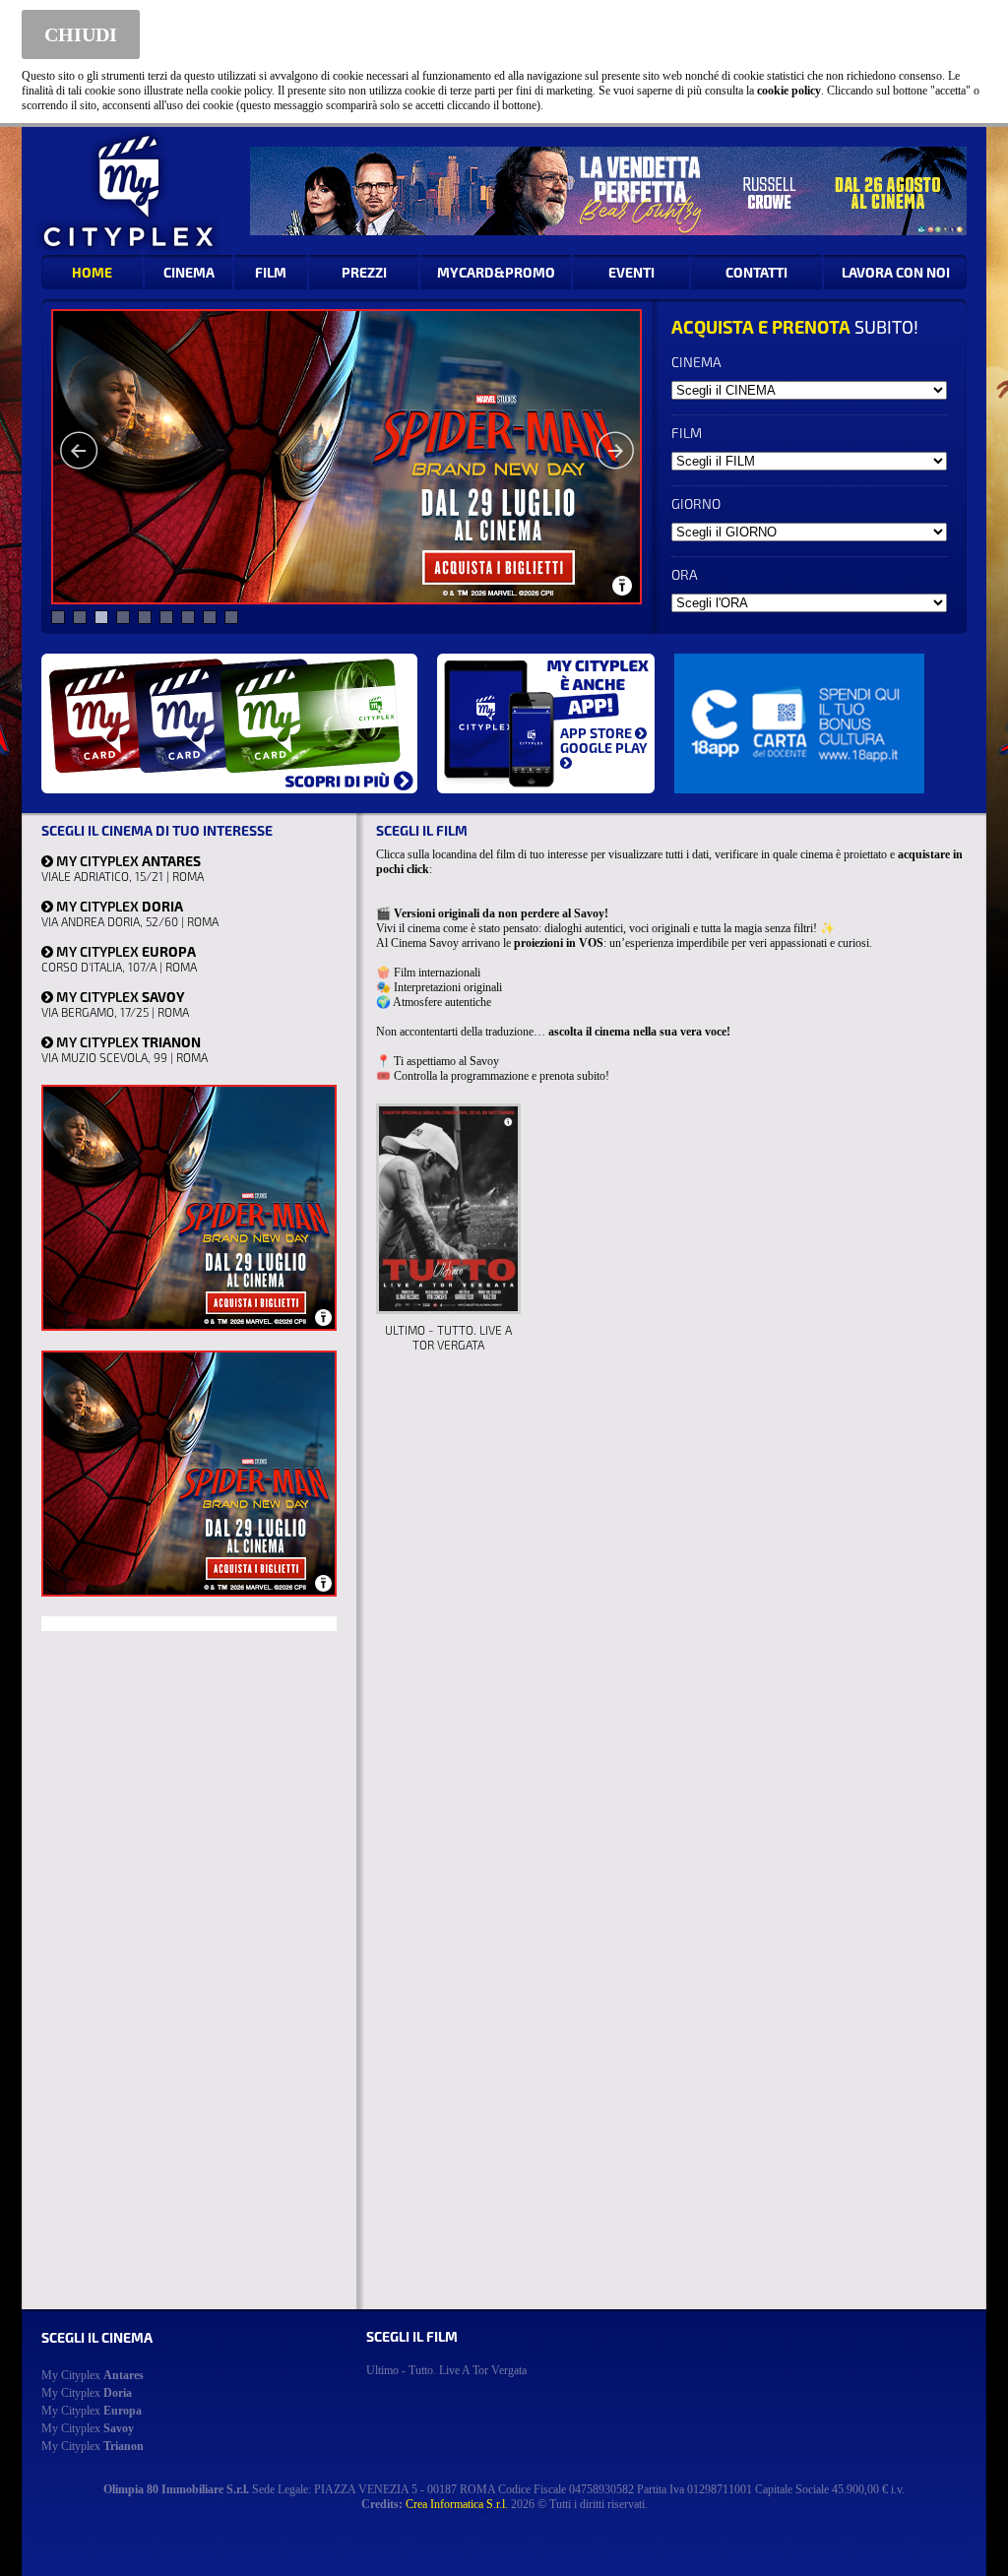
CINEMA (189, 272)
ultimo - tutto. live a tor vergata (446, 2370)
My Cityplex (93, 2375)
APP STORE (598, 733)
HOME (92, 272)
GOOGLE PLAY (604, 748)
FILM (271, 272)
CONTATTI (756, 272)
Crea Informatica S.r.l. (457, 2504)
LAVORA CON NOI (896, 272)
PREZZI (364, 272)
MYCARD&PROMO (496, 272)
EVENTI (631, 272)
